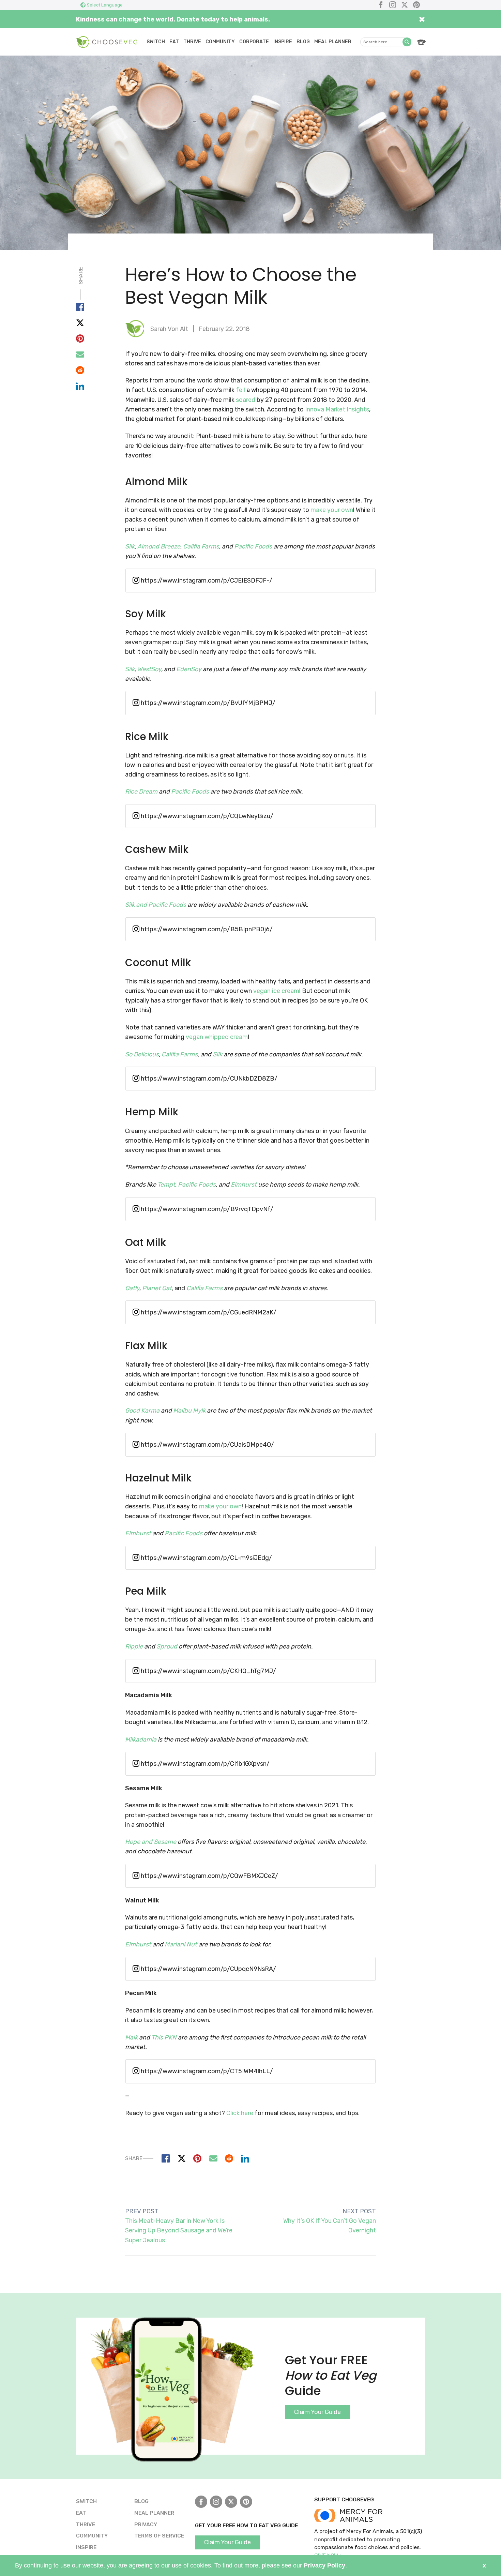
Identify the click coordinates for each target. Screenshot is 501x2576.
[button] (407, 42)
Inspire (283, 42)
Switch (156, 42)
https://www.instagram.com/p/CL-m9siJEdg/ (206, 1558)
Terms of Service (159, 2536)
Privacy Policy (324, 2565)
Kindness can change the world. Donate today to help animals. (173, 19)
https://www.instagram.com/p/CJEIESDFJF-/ (206, 581)
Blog (303, 42)
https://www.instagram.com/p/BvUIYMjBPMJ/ (207, 703)
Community (220, 42)
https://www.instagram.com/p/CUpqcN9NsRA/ (208, 1969)
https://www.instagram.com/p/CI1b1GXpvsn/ (204, 1764)
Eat (174, 42)
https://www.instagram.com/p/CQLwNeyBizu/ (206, 816)
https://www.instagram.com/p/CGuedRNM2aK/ (208, 1312)
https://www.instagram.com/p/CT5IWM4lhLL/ (206, 2071)
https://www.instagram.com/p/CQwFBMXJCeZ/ (209, 1876)
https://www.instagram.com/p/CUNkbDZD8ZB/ (208, 1079)
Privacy (146, 2524)
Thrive (192, 42)
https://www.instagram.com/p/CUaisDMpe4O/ (207, 1445)
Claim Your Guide (317, 2412)
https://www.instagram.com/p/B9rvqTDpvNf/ (206, 1209)
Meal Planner (333, 42)
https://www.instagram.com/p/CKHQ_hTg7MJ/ (208, 1671)
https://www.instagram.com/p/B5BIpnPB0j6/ (206, 929)
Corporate (254, 42)
